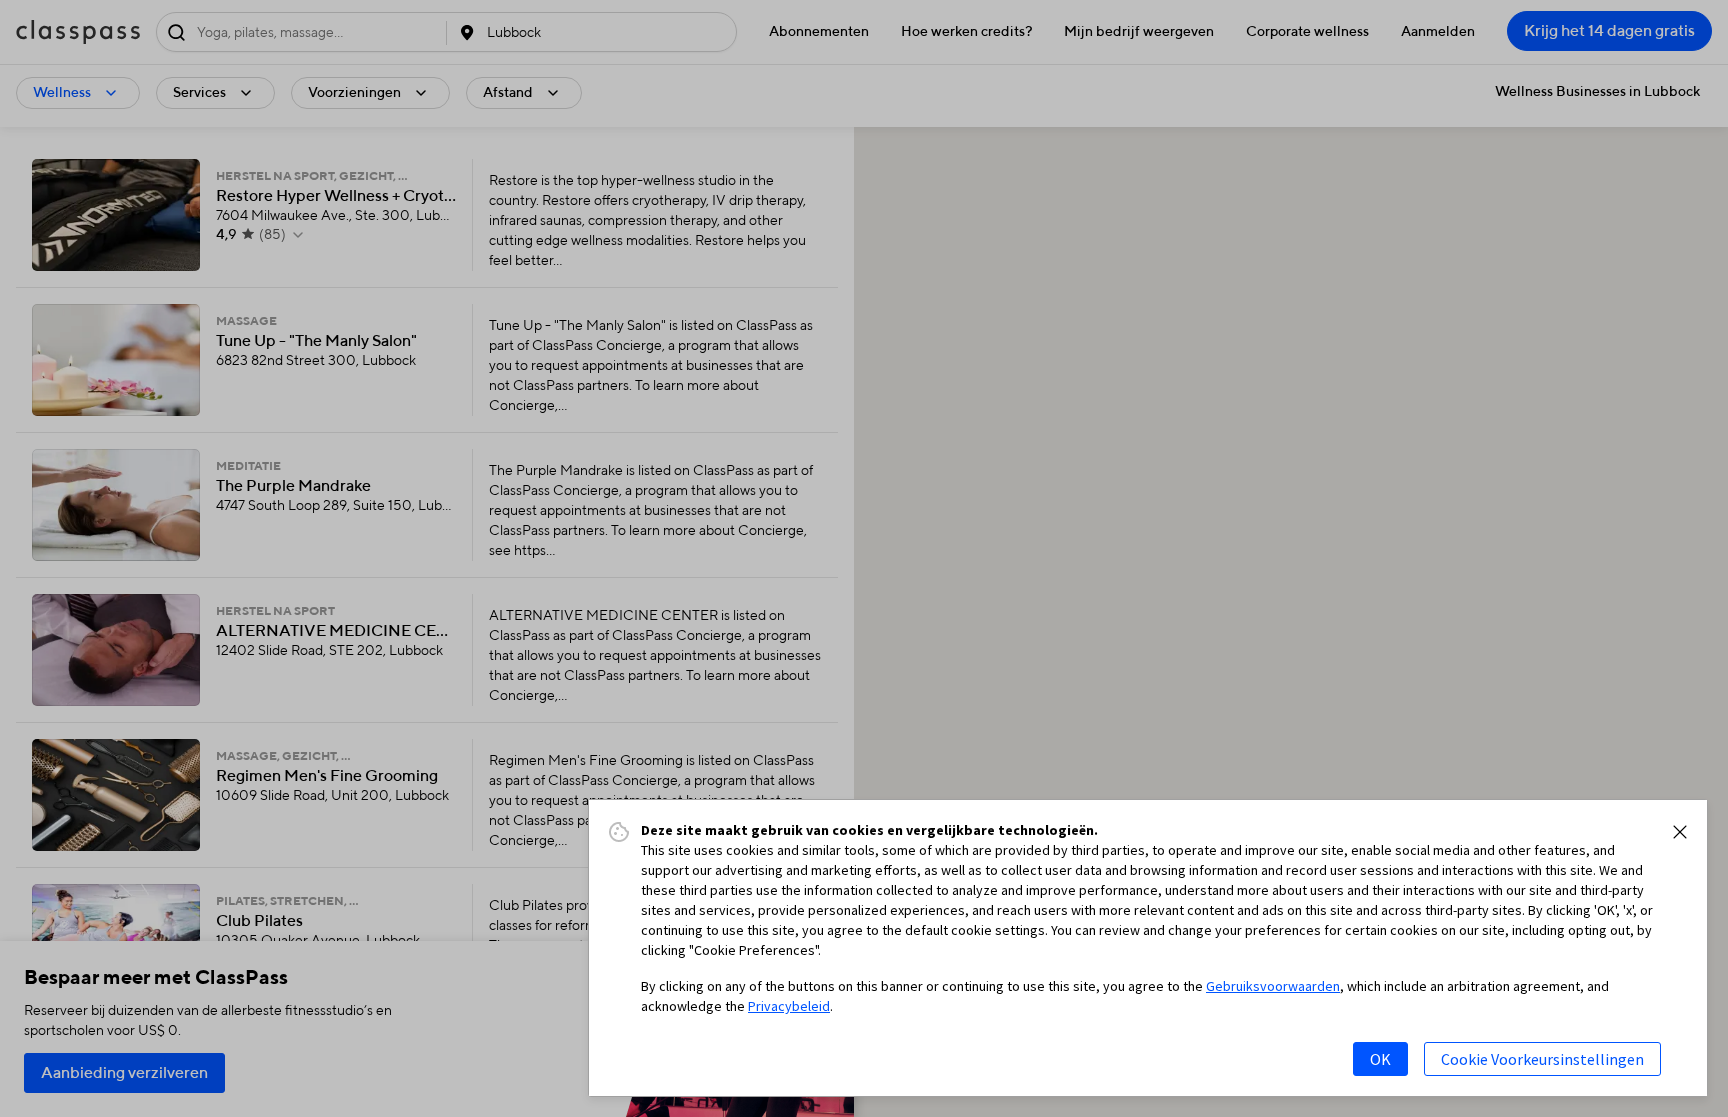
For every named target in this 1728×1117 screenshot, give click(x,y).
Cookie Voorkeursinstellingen (1542, 1059)
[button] (1680, 832)
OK (1380, 1059)
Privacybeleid (789, 1006)
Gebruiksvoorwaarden (1273, 986)
